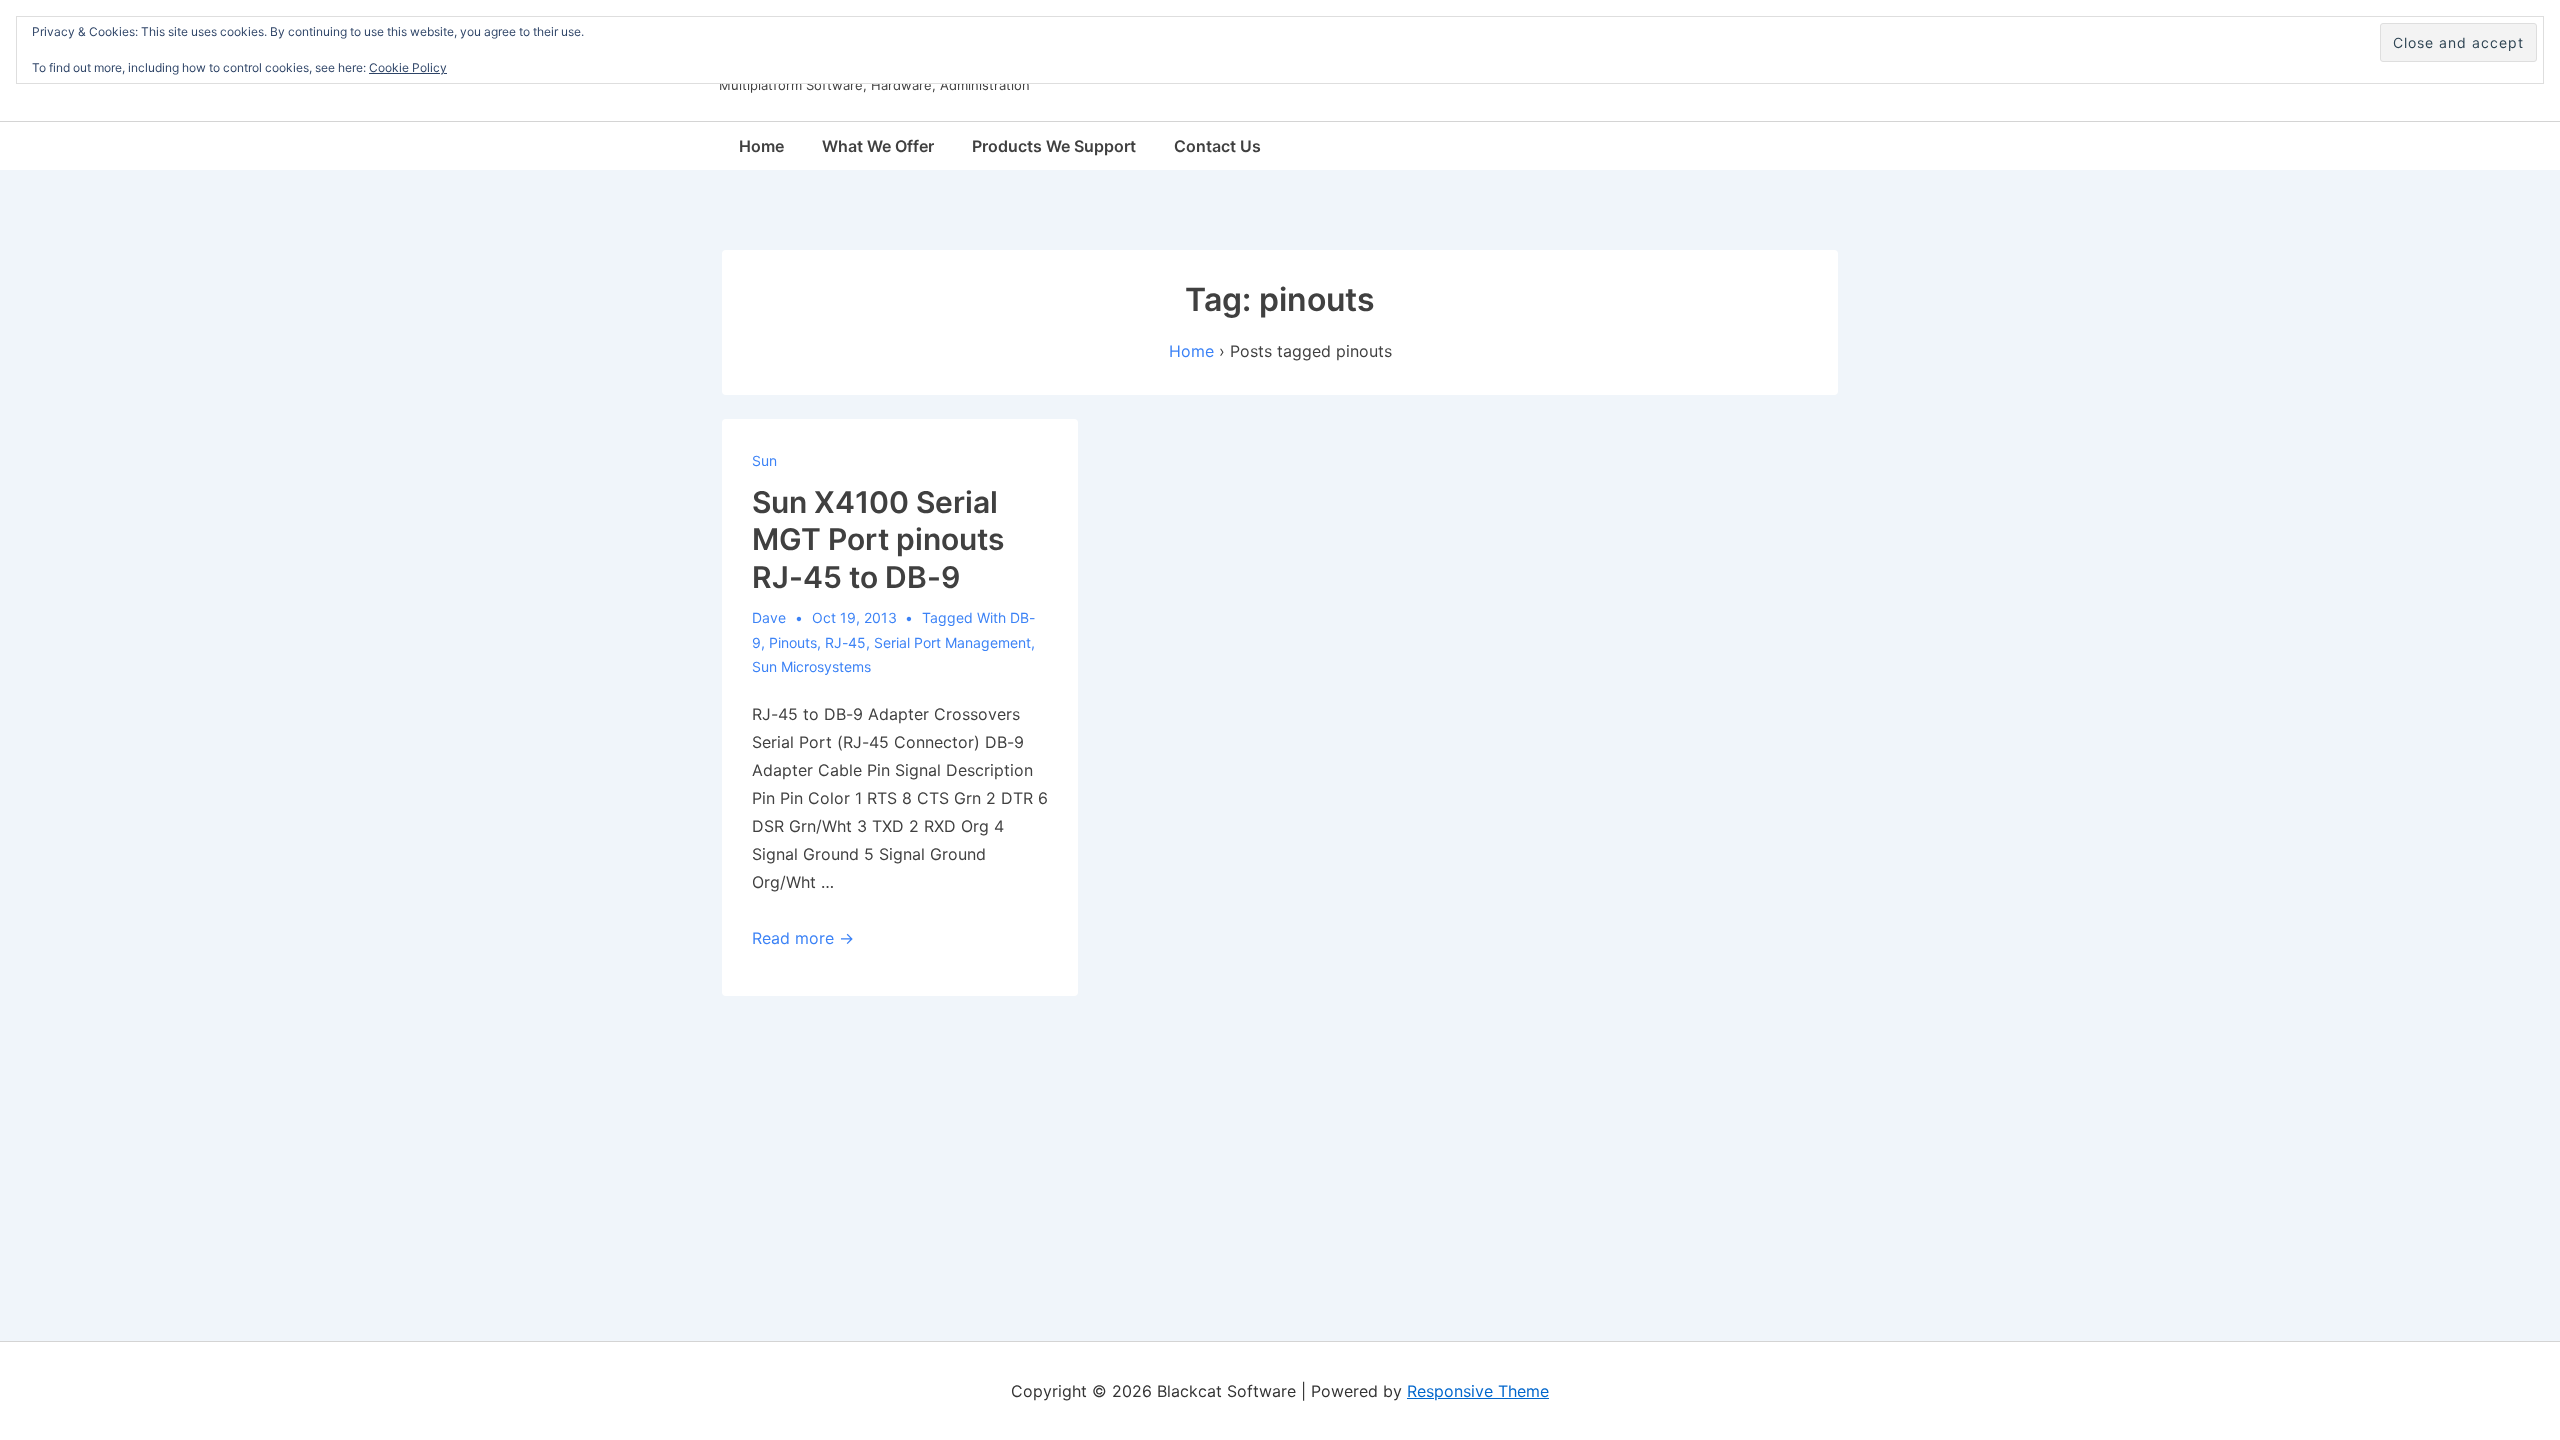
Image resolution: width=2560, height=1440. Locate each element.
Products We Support (1054, 146)
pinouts (793, 642)
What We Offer (878, 146)
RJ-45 (845, 642)
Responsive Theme (1478, 1391)
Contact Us (1217, 146)
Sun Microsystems (811, 666)
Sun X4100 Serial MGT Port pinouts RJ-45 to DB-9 (878, 539)
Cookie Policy (408, 67)
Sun (764, 460)
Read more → (803, 938)
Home (761, 146)
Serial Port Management (952, 642)
